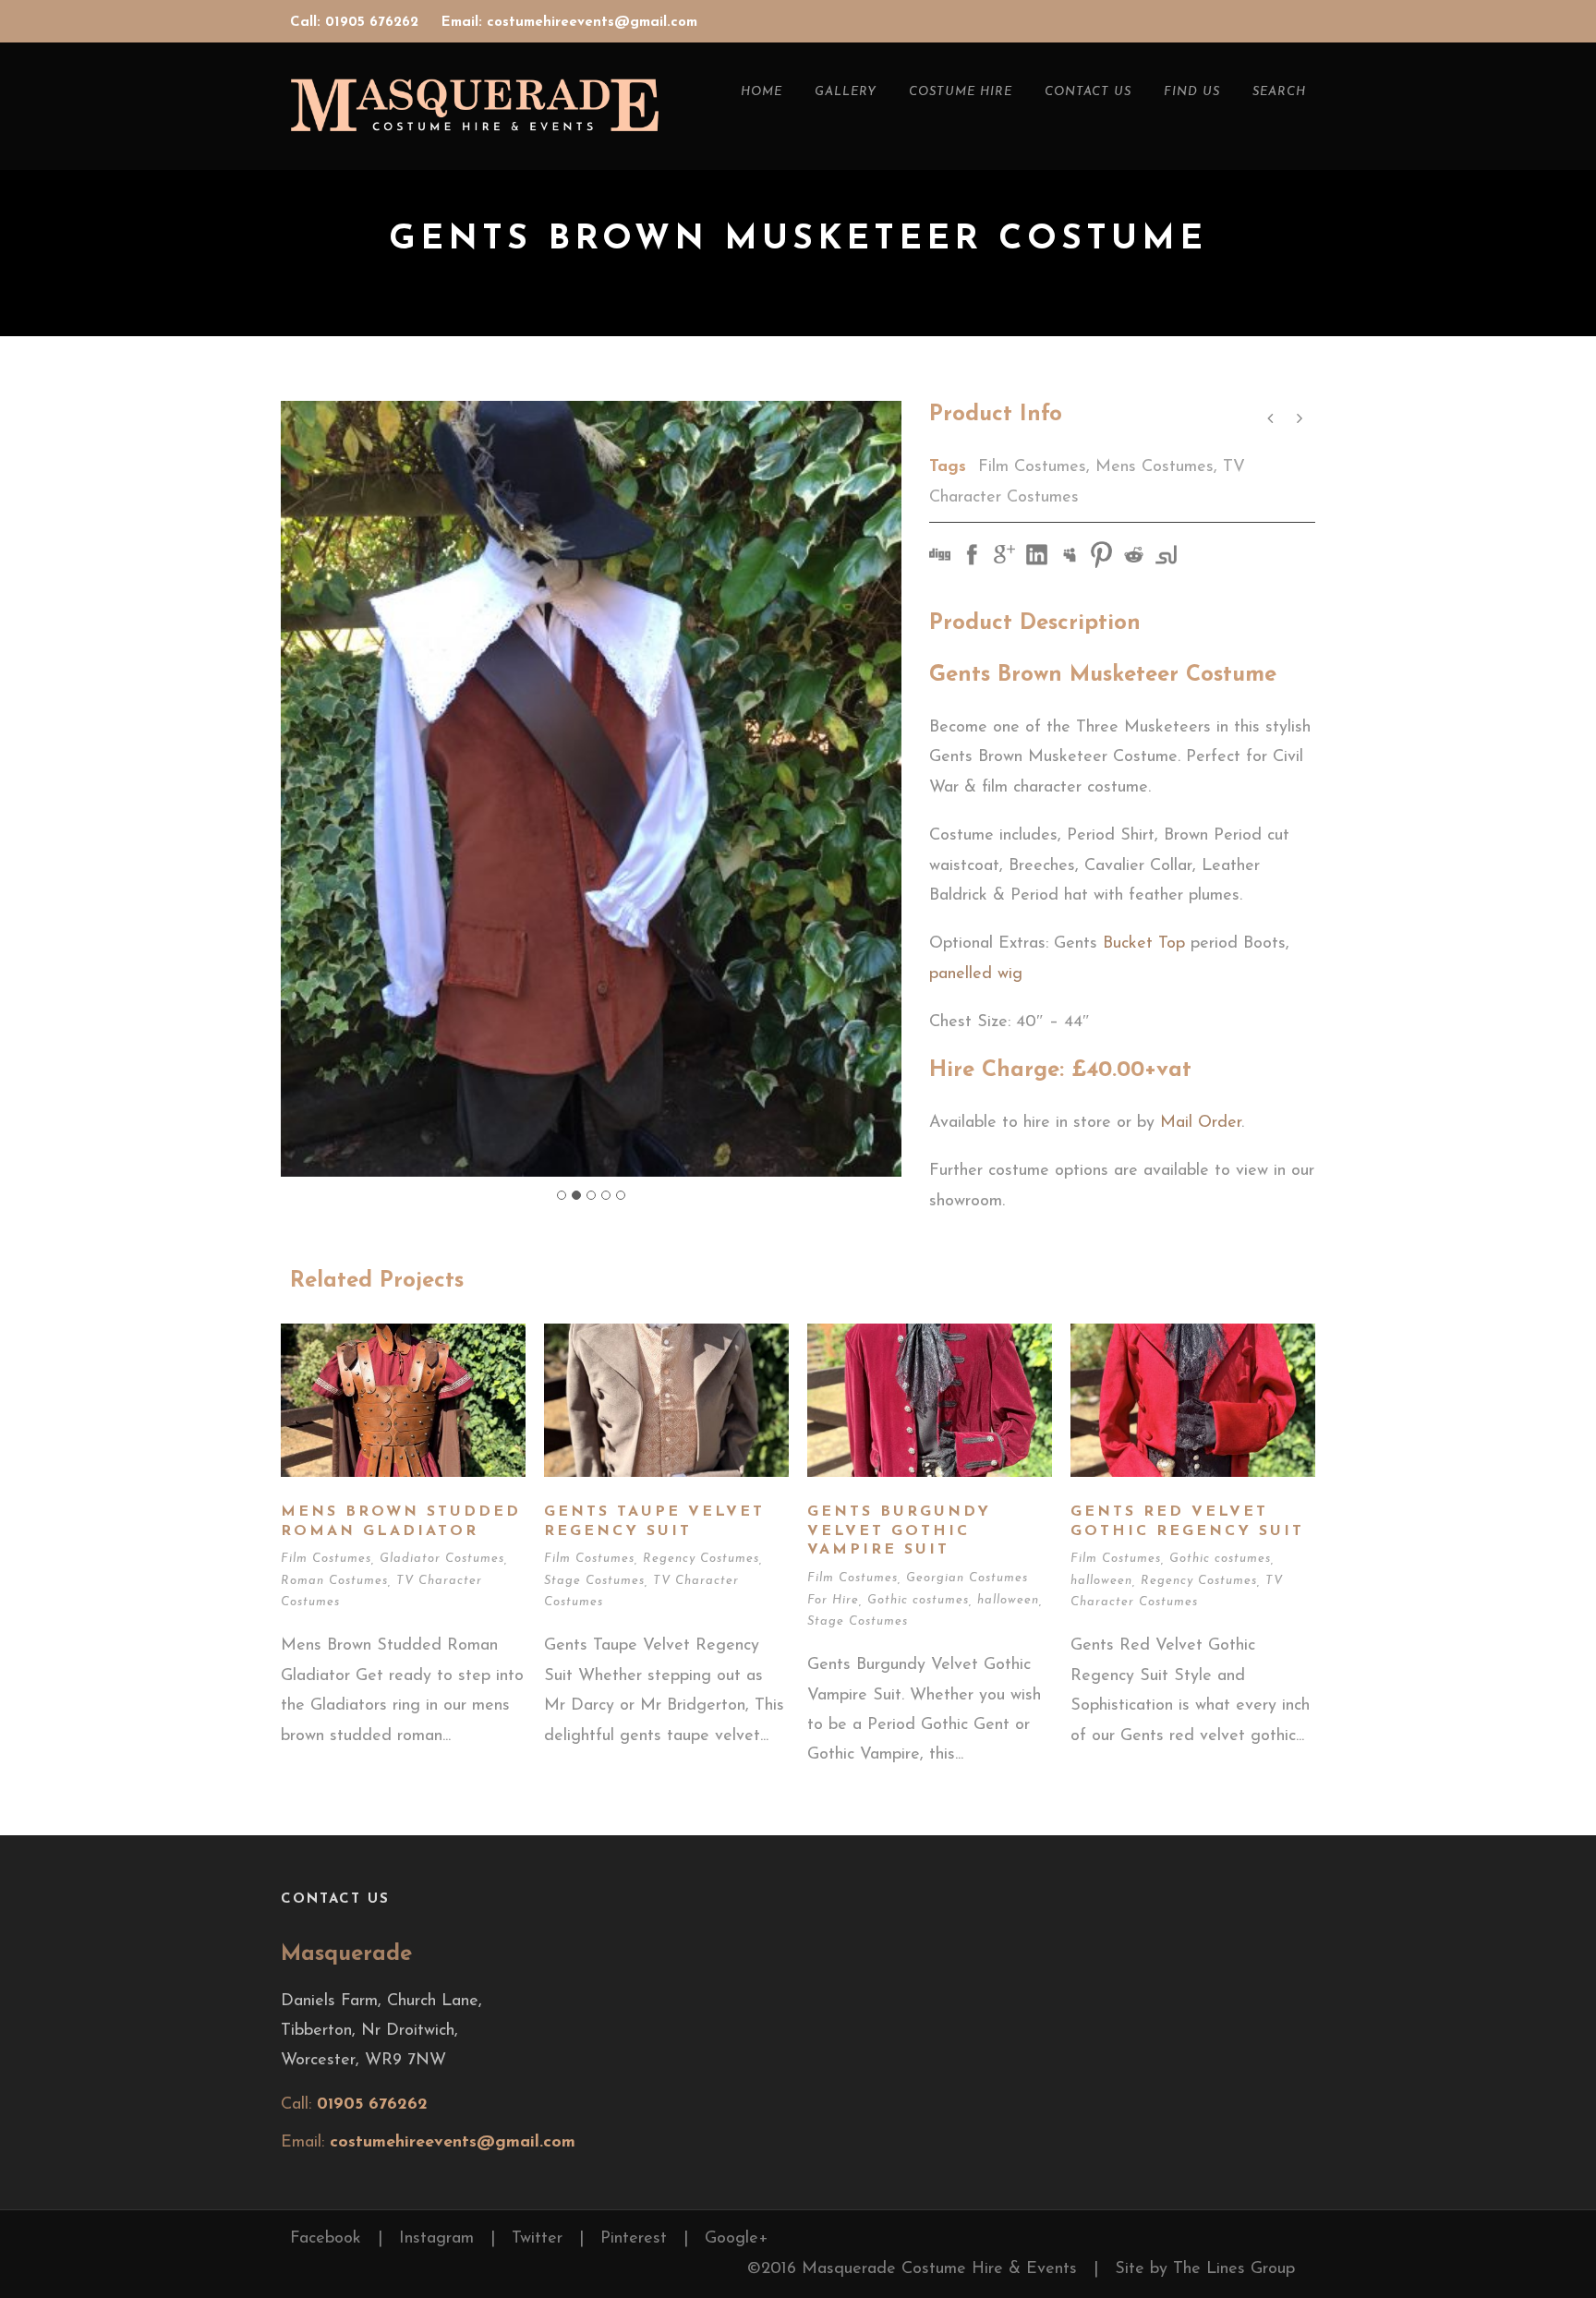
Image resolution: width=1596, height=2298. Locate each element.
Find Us (1192, 92)
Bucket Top (1144, 944)
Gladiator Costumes (442, 1559)
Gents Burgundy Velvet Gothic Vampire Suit (899, 1531)
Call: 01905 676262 (357, 23)
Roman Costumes (334, 1581)
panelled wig (976, 974)
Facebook (326, 2239)
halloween (1008, 1600)
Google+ (737, 2239)
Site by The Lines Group (1205, 2269)
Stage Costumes (594, 1581)
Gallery (846, 92)
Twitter (537, 2239)
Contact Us (1088, 92)
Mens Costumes (1155, 467)
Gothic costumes (918, 1600)
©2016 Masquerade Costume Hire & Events (912, 2269)
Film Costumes (1032, 467)
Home (762, 92)
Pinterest (634, 2239)
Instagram (436, 2239)
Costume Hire (961, 92)
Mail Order (1201, 1123)
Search (1279, 92)
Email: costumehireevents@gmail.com (569, 23)
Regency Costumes (701, 1559)
